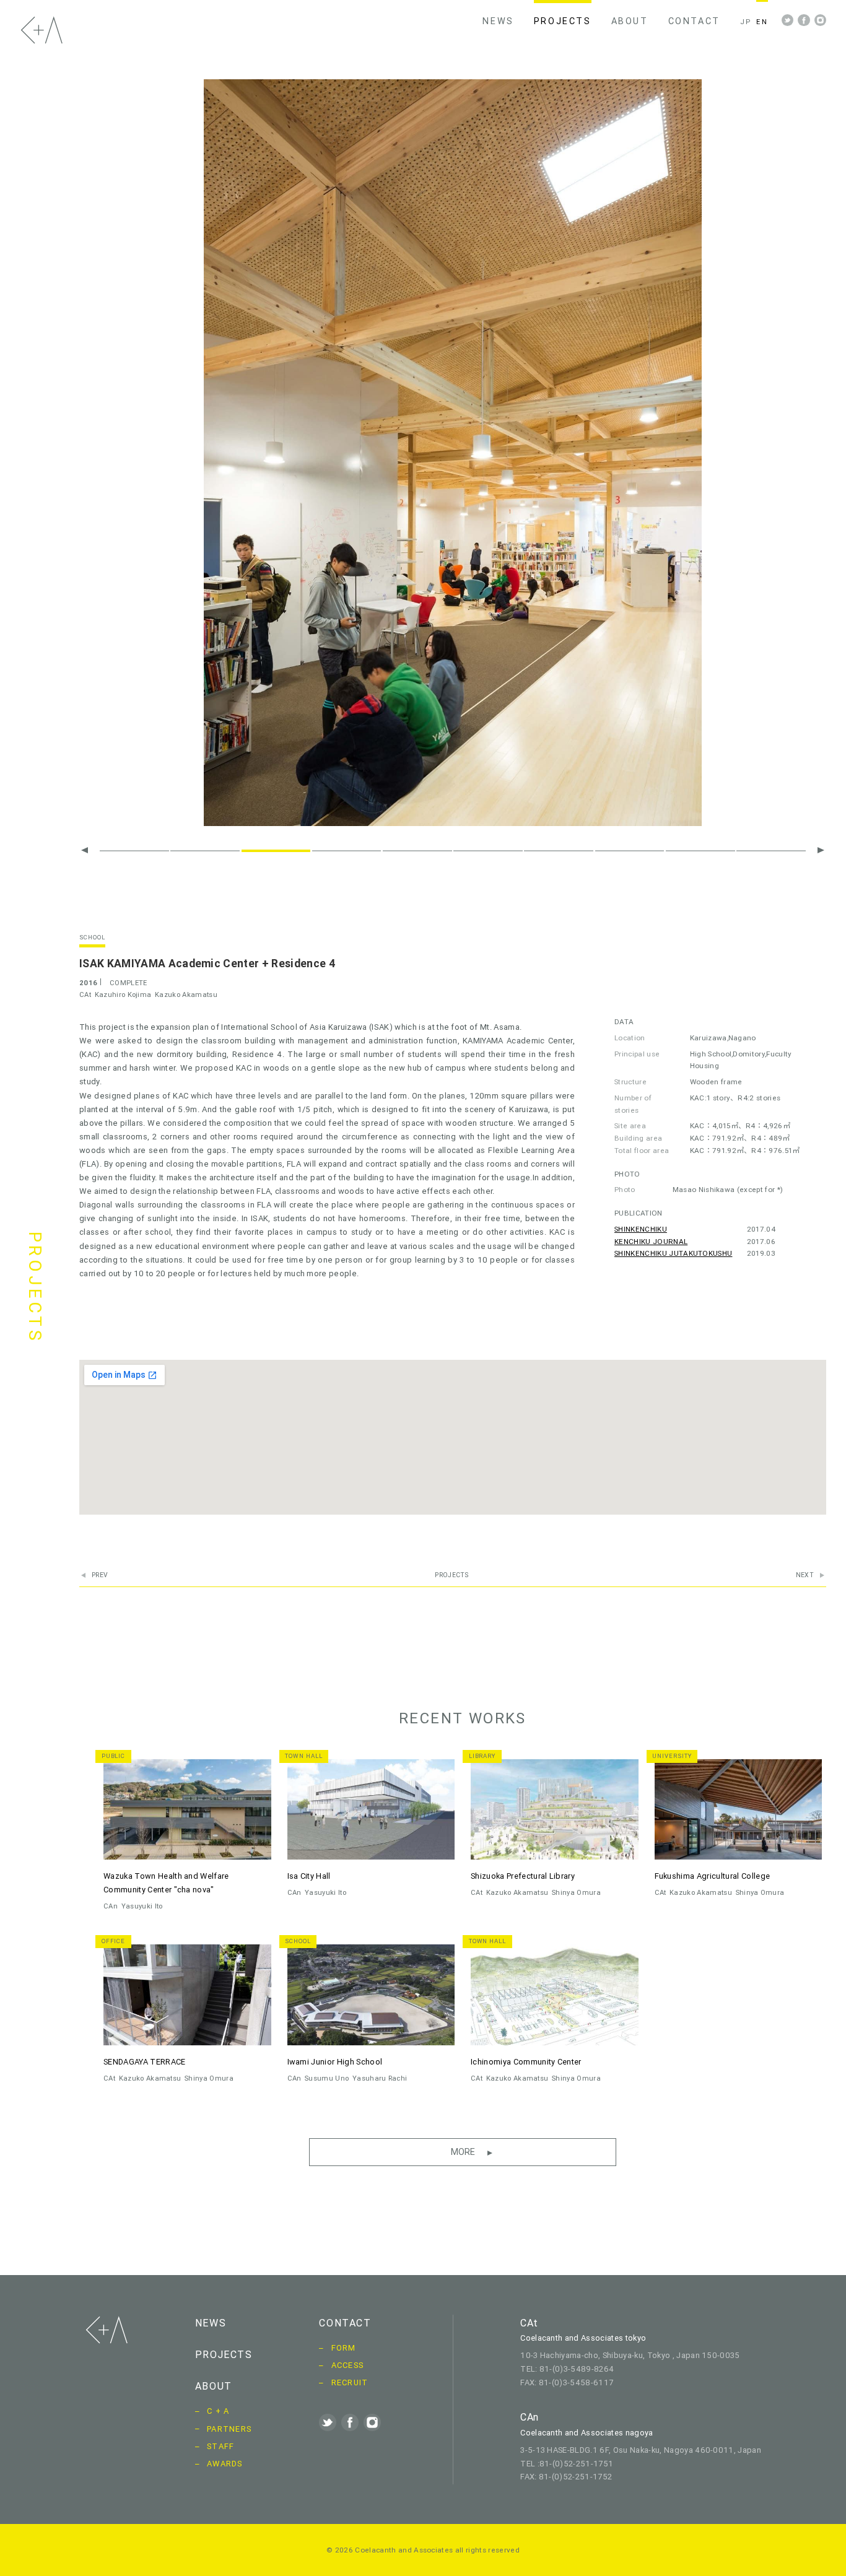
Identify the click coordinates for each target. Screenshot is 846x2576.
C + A (218, 2411)
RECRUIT (350, 2382)
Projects (452, 1575)
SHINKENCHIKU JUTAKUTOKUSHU (673, 1253)
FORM (344, 2348)
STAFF (220, 2446)
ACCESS (348, 2365)
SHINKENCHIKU (641, 1229)
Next (805, 1575)
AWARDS (225, 2464)
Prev (100, 1575)
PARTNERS (229, 2429)
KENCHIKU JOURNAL (651, 1241)
